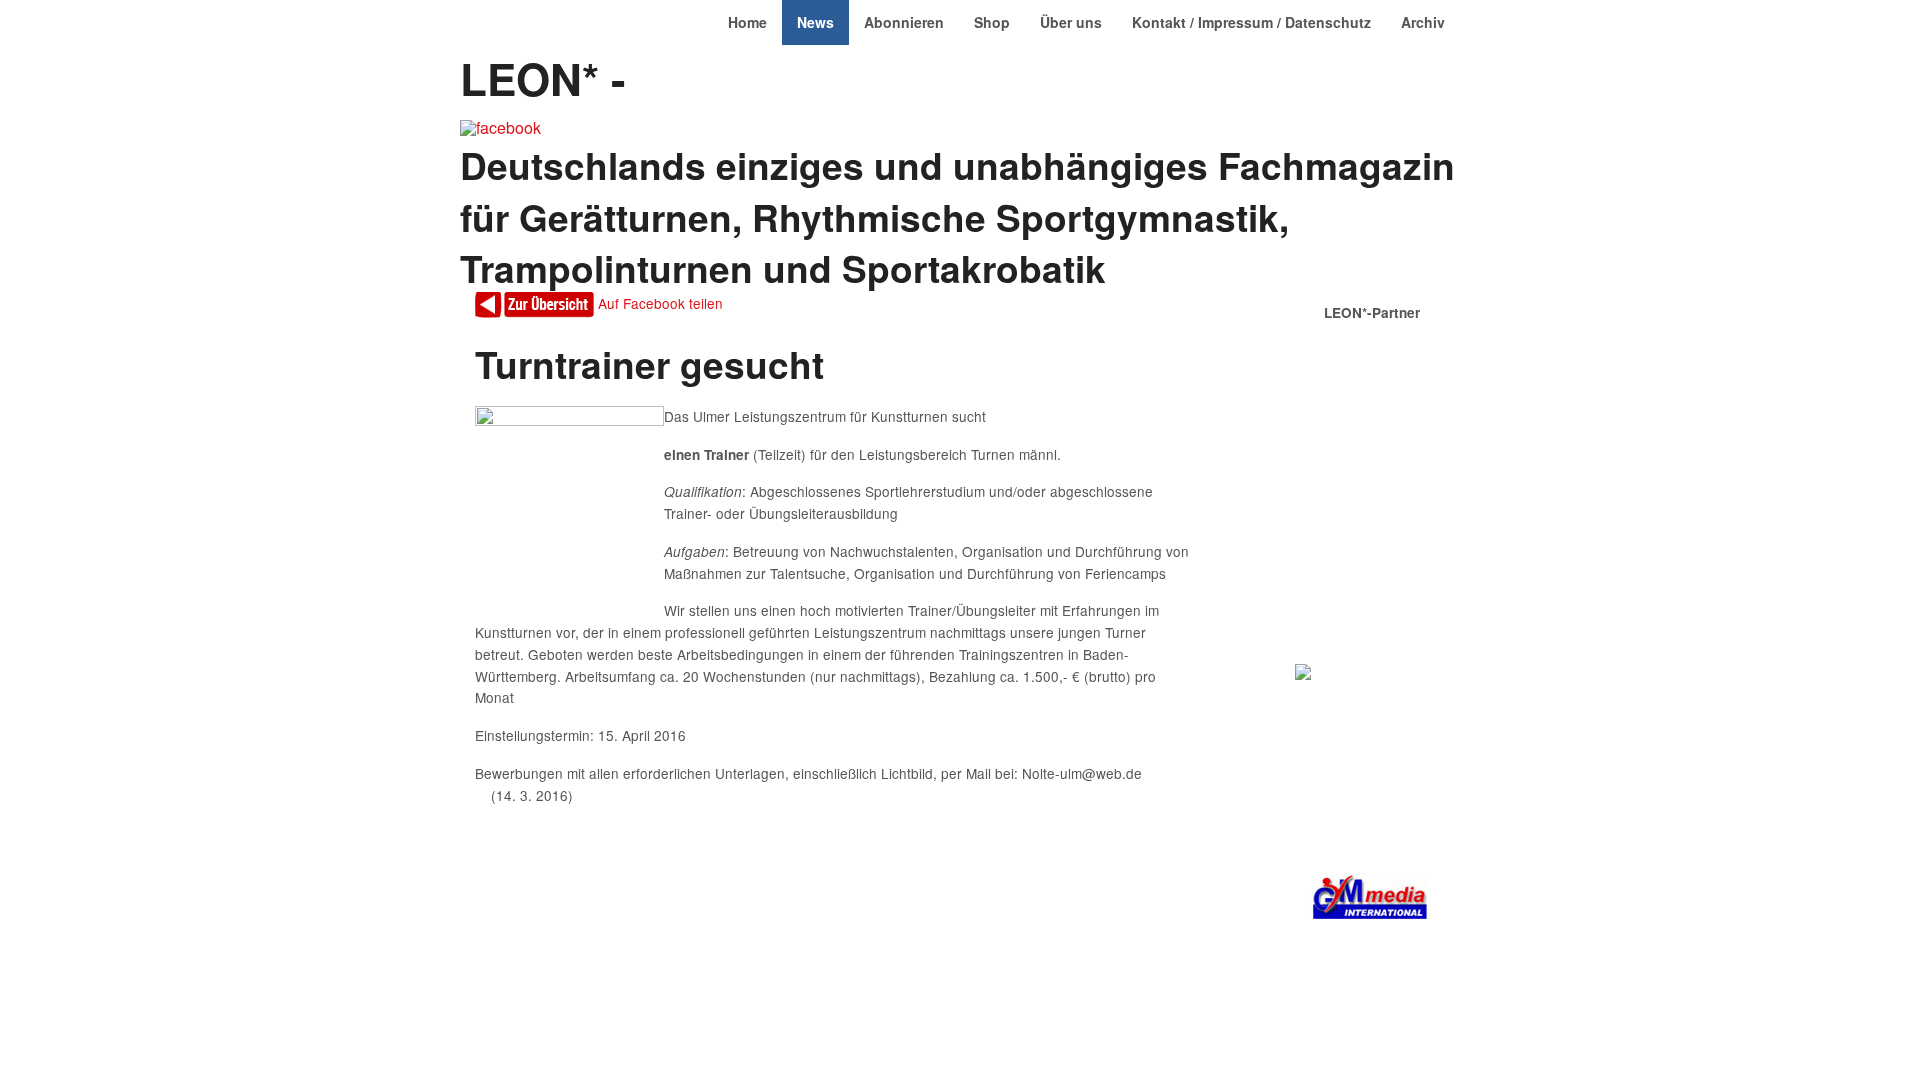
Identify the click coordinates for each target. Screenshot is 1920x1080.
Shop (992, 22)
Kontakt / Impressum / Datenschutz (1251, 22)
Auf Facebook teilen (660, 303)
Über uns (1071, 22)
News (815, 22)
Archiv (1423, 22)
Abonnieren (904, 22)
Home (747, 22)
